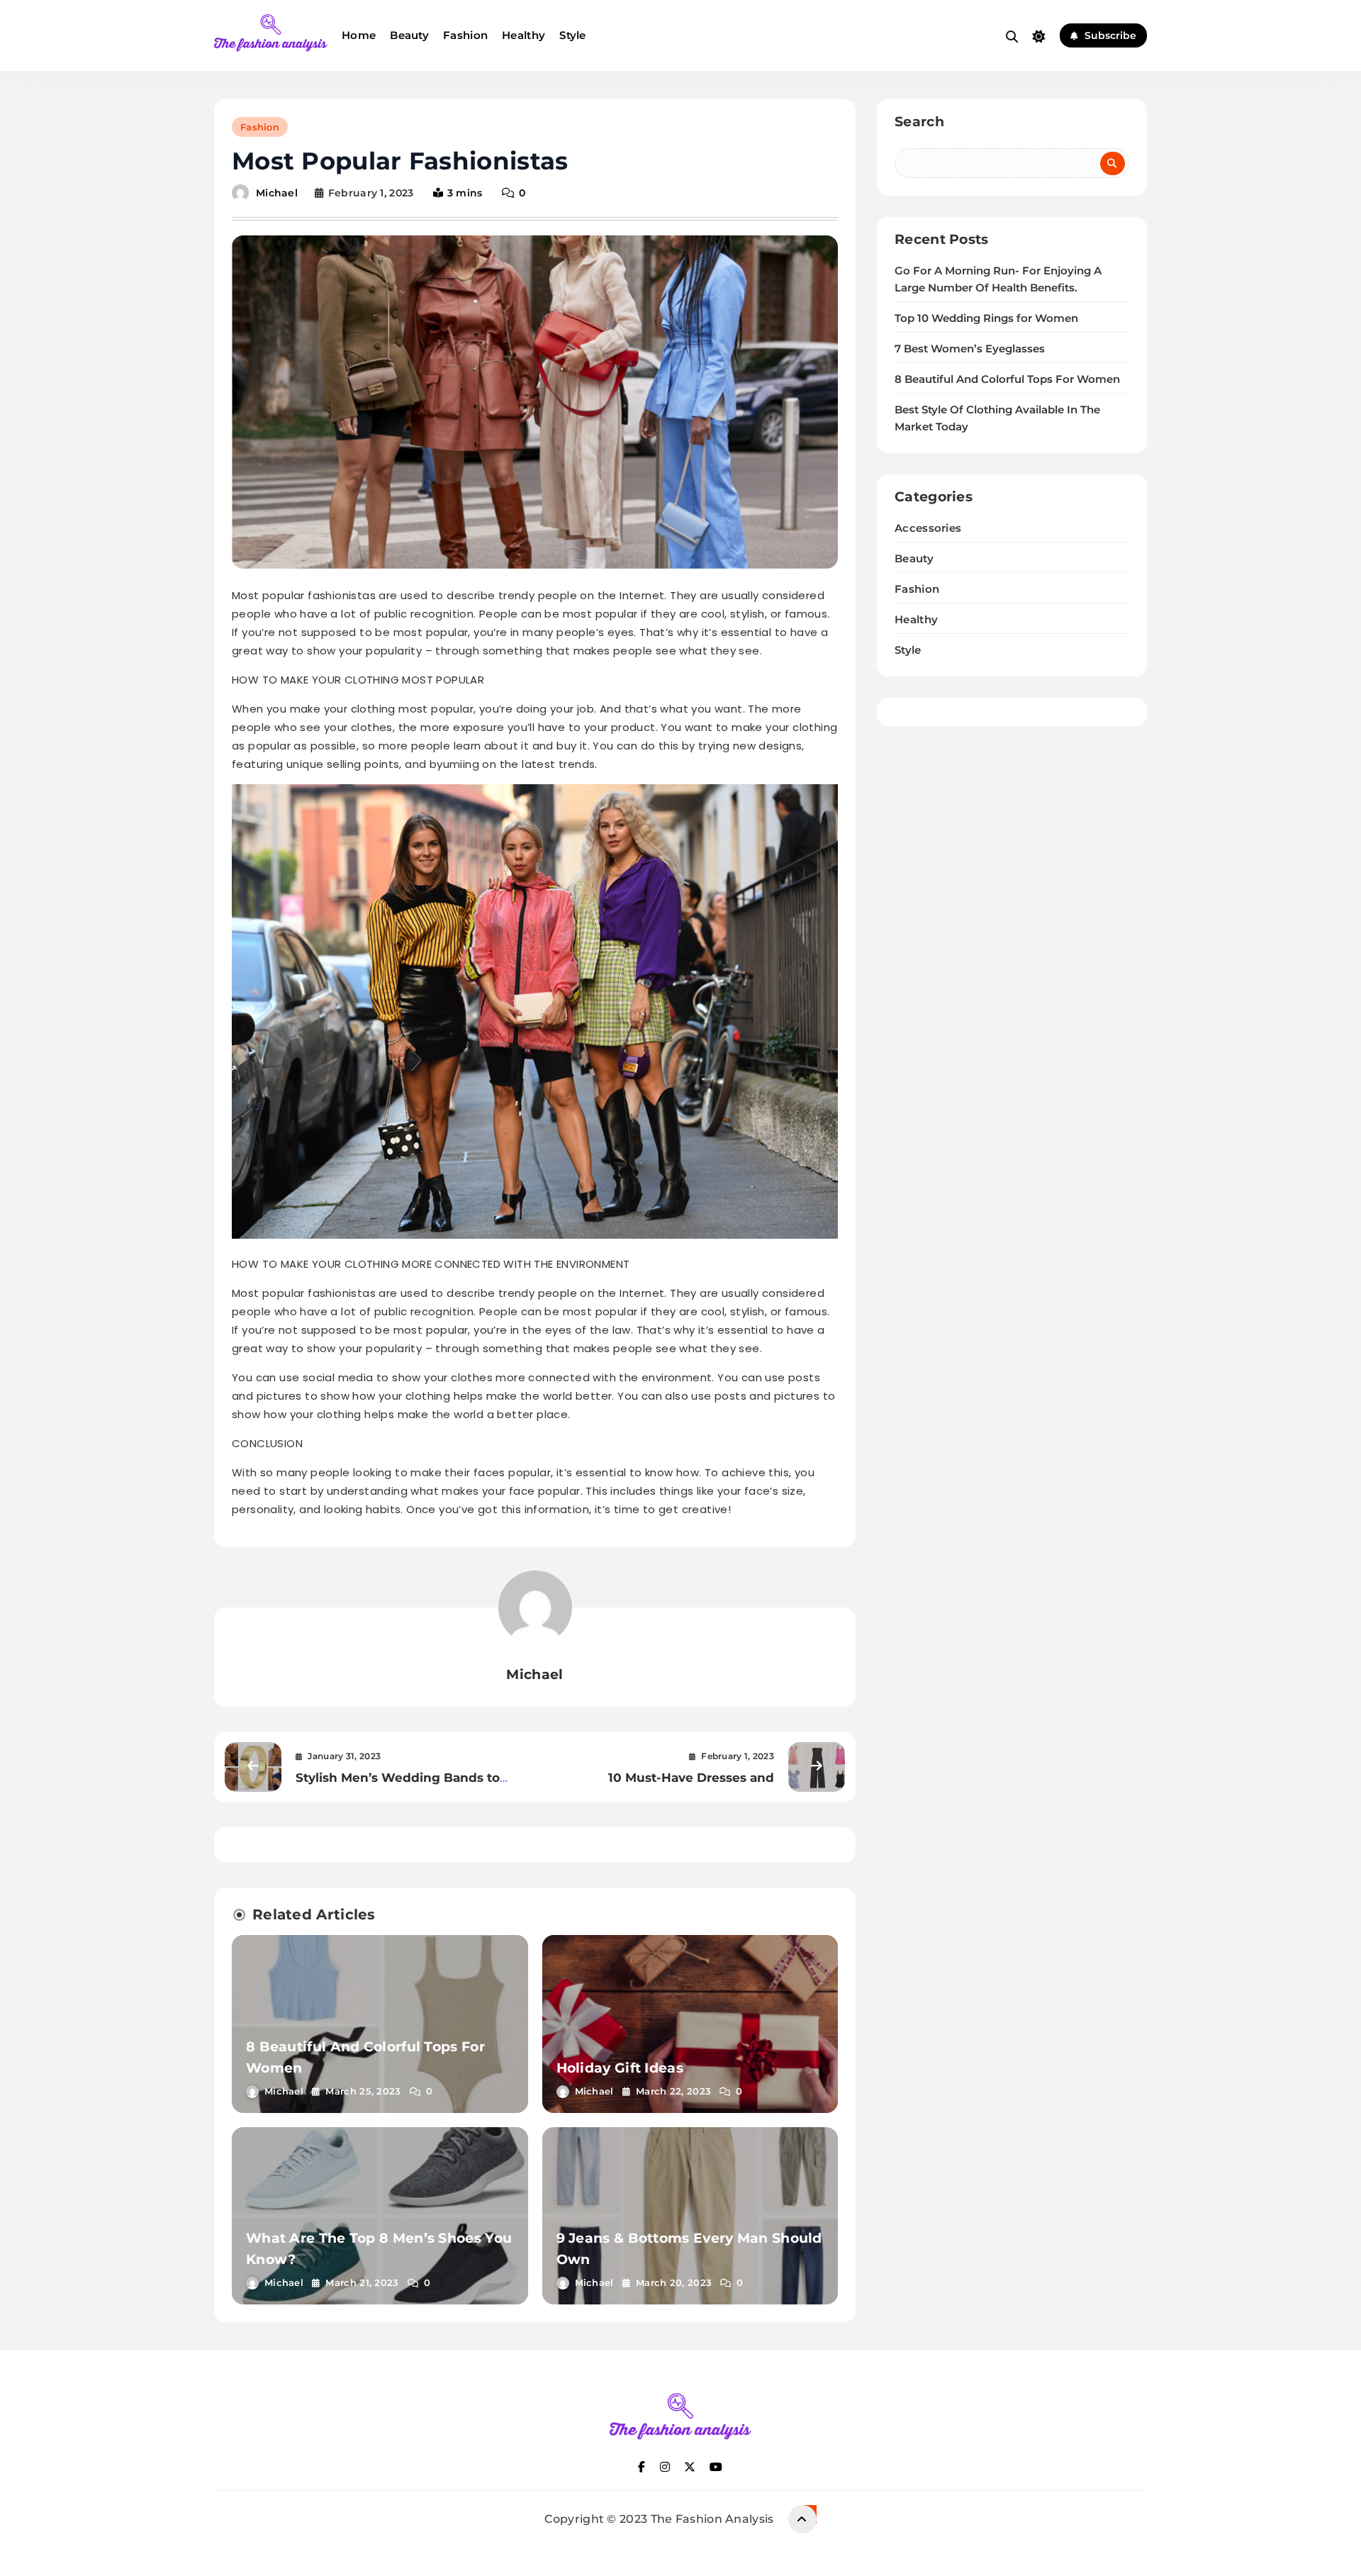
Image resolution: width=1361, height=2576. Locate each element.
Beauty (409, 35)
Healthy (523, 35)
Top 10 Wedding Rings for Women (986, 318)
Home (359, 35)
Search (919, 122)
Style (573, 35)
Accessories (928, 528)
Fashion (465, 35)
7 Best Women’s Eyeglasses (970, 349)
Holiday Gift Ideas (620, 2068)
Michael (277, 193)
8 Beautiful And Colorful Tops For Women (1007, 379)
